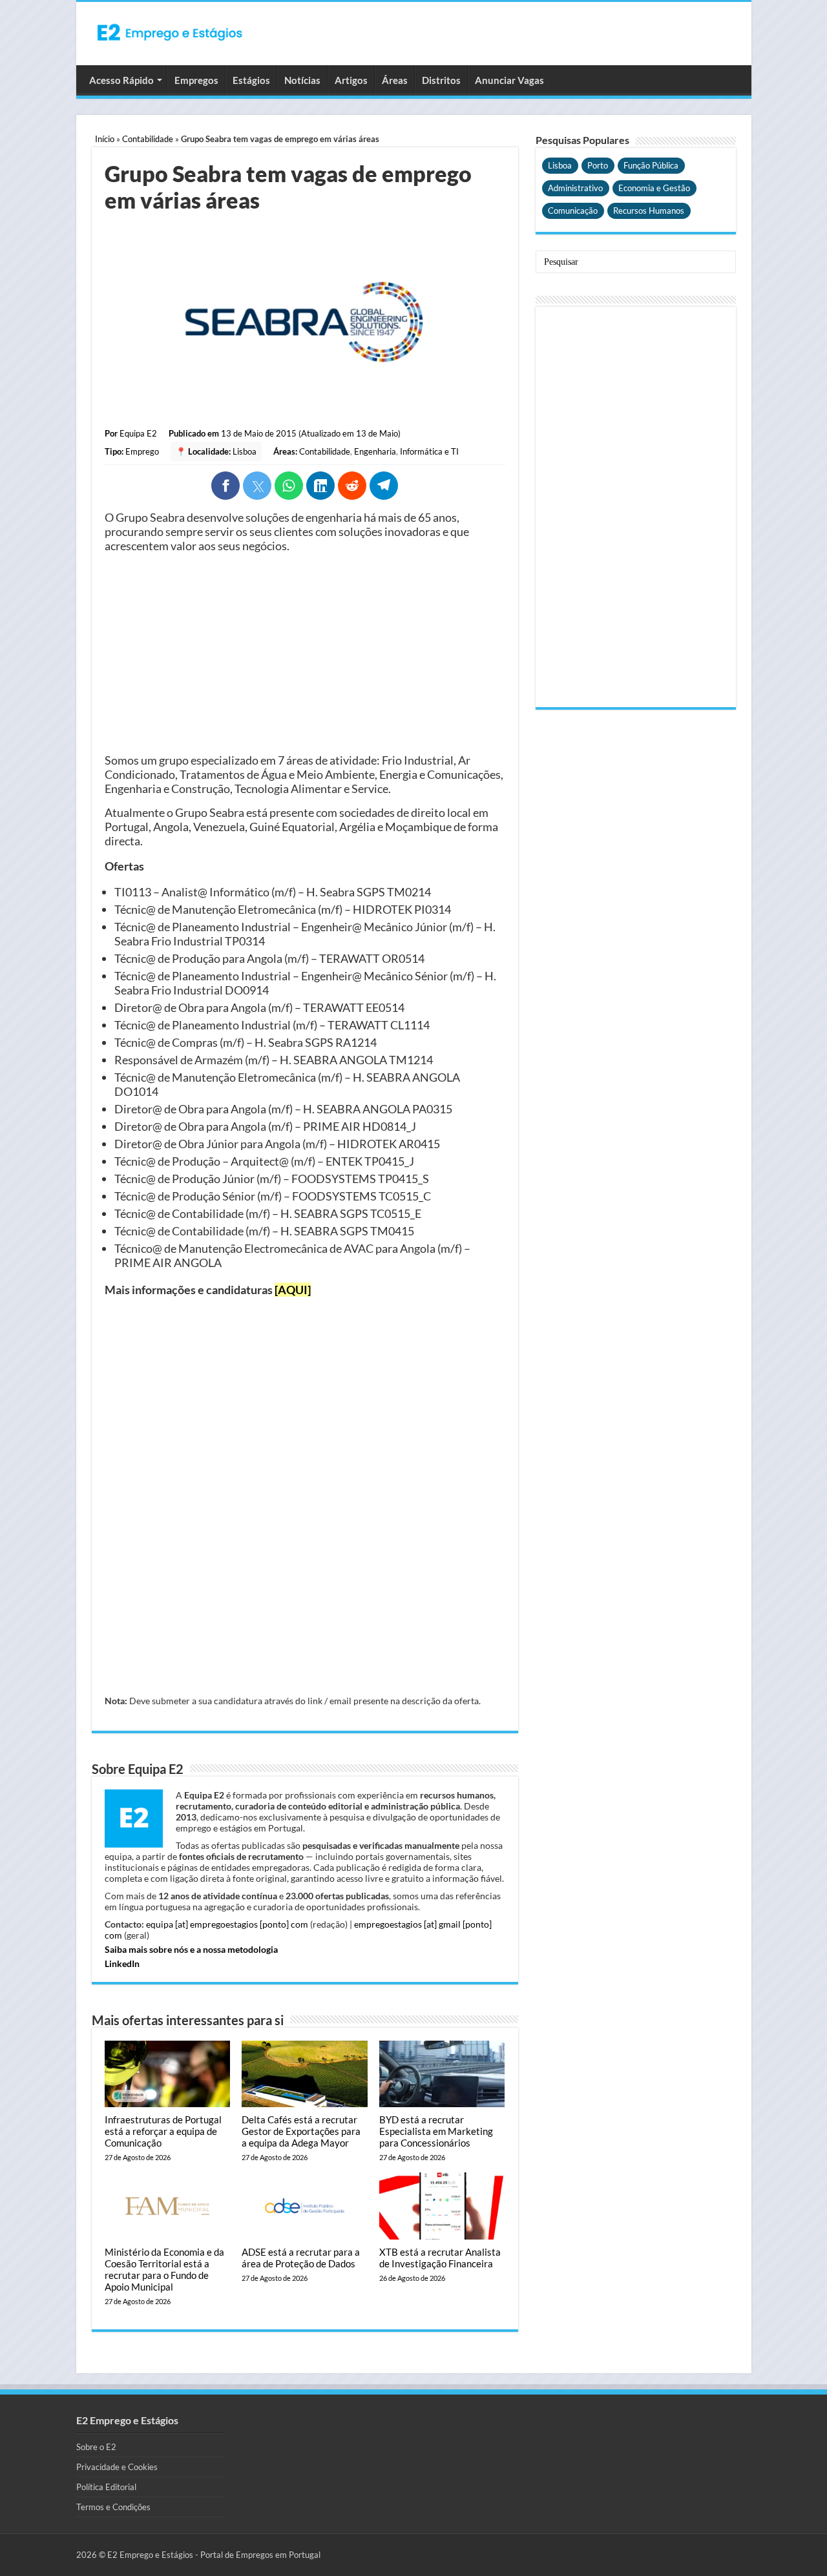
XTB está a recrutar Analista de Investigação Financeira (440, 2258)
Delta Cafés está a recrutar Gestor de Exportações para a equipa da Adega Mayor (301, 2131)
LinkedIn (122, 1963)
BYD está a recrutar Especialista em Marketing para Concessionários (436, 2131)
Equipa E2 (138, 433)
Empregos (196, 80)
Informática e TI (429, 451)
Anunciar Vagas (509, 80)
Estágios (251, 80)
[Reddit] (352, 486)
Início (105, 139)
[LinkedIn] (320, 486)
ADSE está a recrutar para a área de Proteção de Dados (301, 2258)
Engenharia (375, 451)
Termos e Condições (113, 2507)
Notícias (302, 80)
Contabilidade (148, 139)
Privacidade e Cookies (117, 2467)
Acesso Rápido (121, 80)
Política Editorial (106, 2487)
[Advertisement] (305, 653)
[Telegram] (384, 486)
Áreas (395, 80)
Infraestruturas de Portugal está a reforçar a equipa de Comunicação (163, 2131)
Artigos (351, 80)
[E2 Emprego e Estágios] (170, 32)
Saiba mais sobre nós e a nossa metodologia (191, 1949)
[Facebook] (225, 486)
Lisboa (245, 451)
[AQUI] (293, 1290)
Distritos (441, 80)
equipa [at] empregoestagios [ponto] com (227, 1924)
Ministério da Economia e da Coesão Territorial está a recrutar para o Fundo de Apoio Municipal (164, 2269)
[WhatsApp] (289, 486)
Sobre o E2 (96, 2447)
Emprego (142, 451)
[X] (257, 486)
